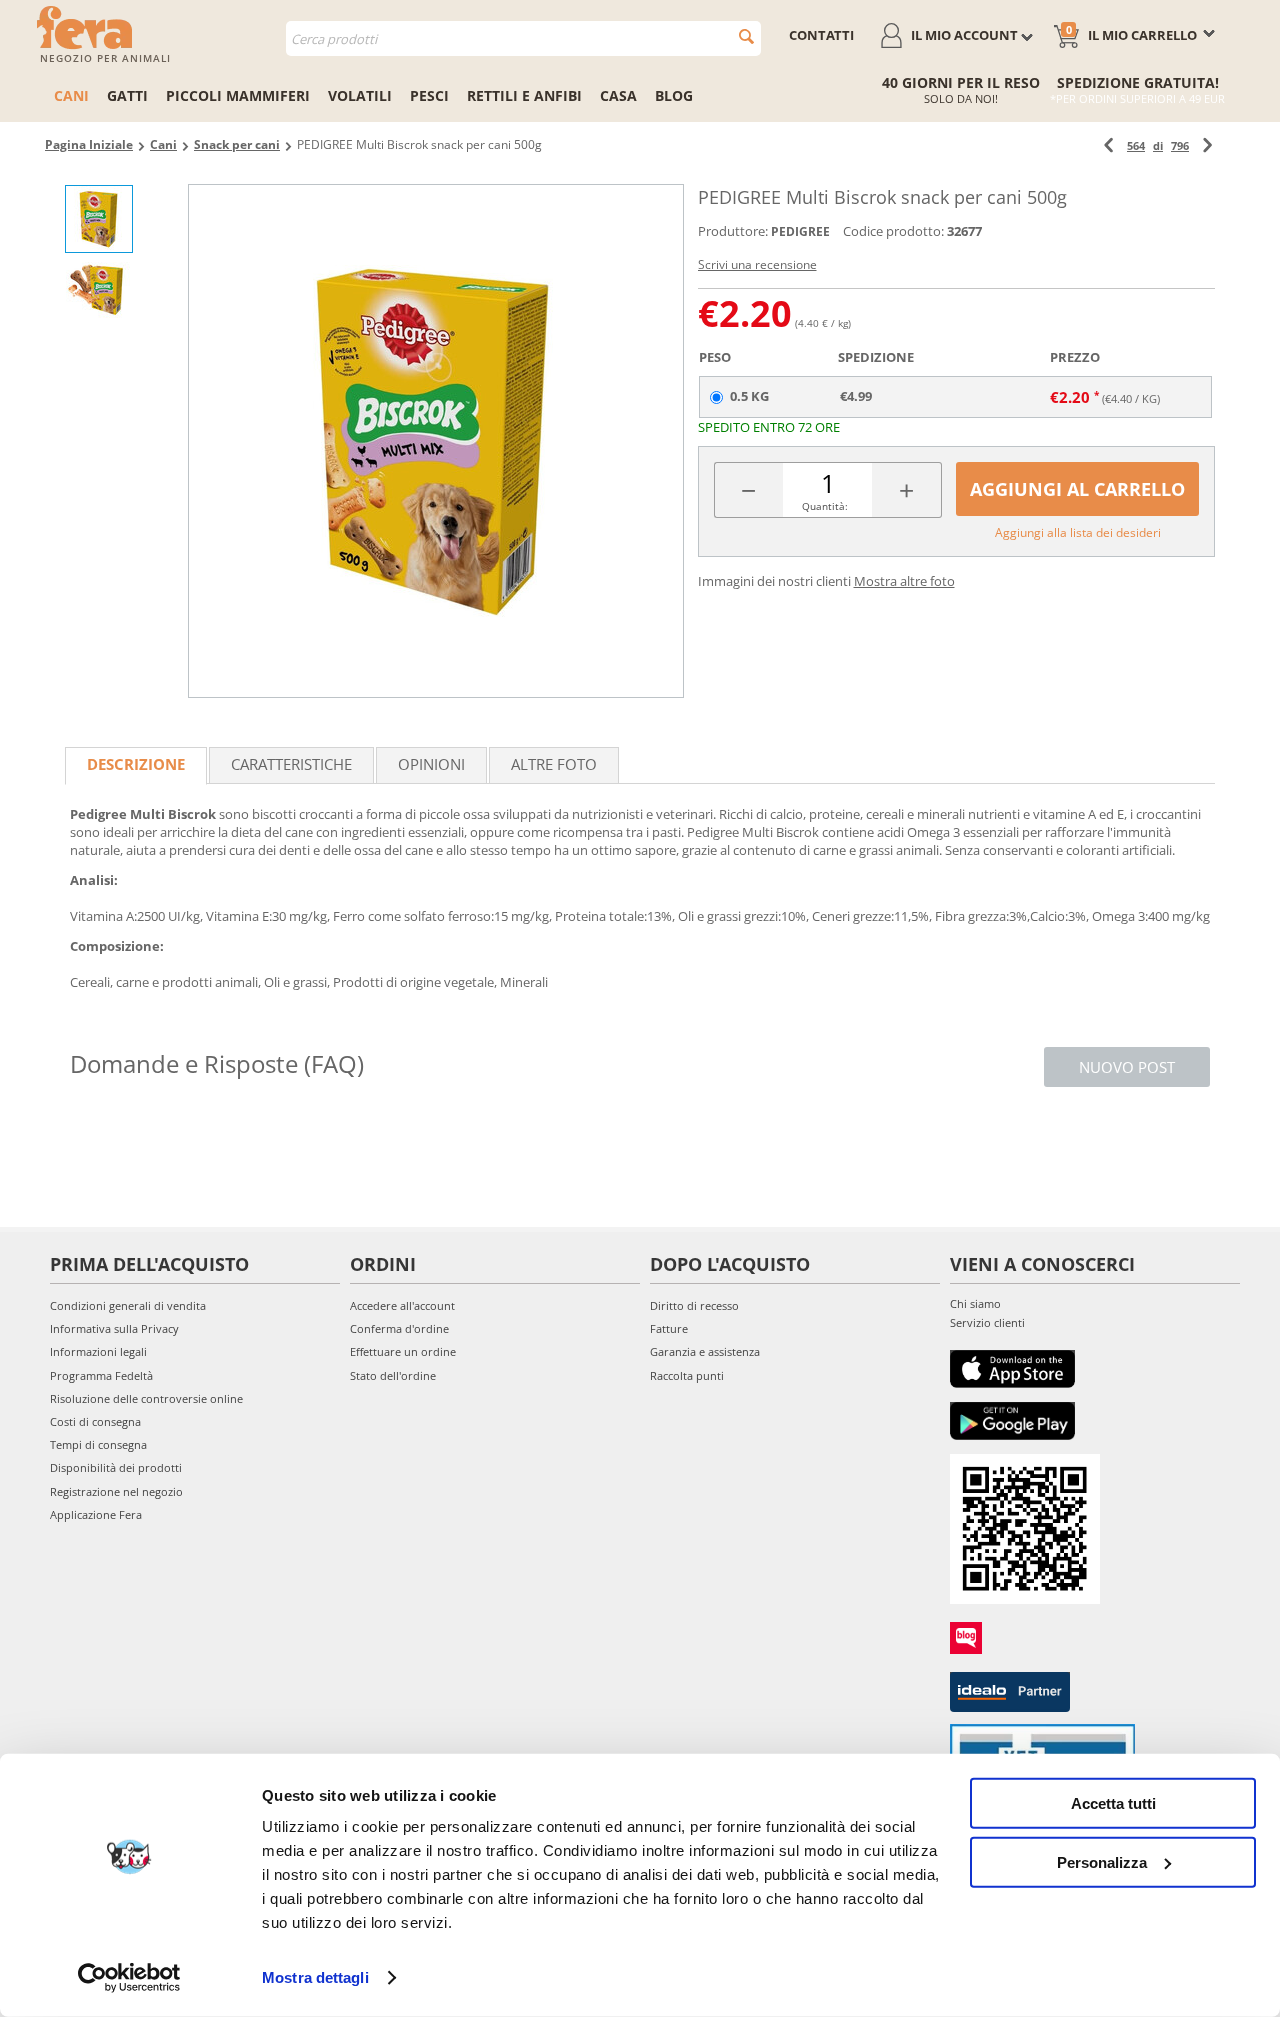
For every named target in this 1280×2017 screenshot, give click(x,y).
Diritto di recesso (694, 1305)
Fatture (669, 1328)
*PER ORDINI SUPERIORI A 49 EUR (1137, 98)
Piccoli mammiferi (238, 95)
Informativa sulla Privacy (114, 1328)
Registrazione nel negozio (116, 1491)
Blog (674, 95)
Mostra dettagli (315, 1977)
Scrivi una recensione (757, 264)
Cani (71, 95)
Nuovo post (1127, 1067)
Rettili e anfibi (524, 95)
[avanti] (1207, 145)
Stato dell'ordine (393, 1375)
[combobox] (523, 38)
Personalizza (1102, 1861)
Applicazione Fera (96, 1514)
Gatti (127, 95)
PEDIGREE (800, 231)
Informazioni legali (98, 1351)
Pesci (429, 95)
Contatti (821, 35)
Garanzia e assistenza (705, 1351)
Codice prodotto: (893, 231)
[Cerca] (746, 36)
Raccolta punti (687, 1375)
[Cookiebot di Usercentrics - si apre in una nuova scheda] (129, 1978)
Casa (618, 95)
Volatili (360, 95)
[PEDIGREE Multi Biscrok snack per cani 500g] (436, 441)
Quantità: (825, 506)
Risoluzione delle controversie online (146, 1398)
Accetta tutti (1113, 1803)
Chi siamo (975, 1303)
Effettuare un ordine (403, 1351)
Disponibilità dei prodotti (116, 1467)
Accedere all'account (402, 1305)
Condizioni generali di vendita (128, 1305)
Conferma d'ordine (399, 1328)
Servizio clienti (987, 1322)
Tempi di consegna (98, 1444)
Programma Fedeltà (101, 1375)
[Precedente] (1108, 145)
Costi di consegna (95, 1421)
